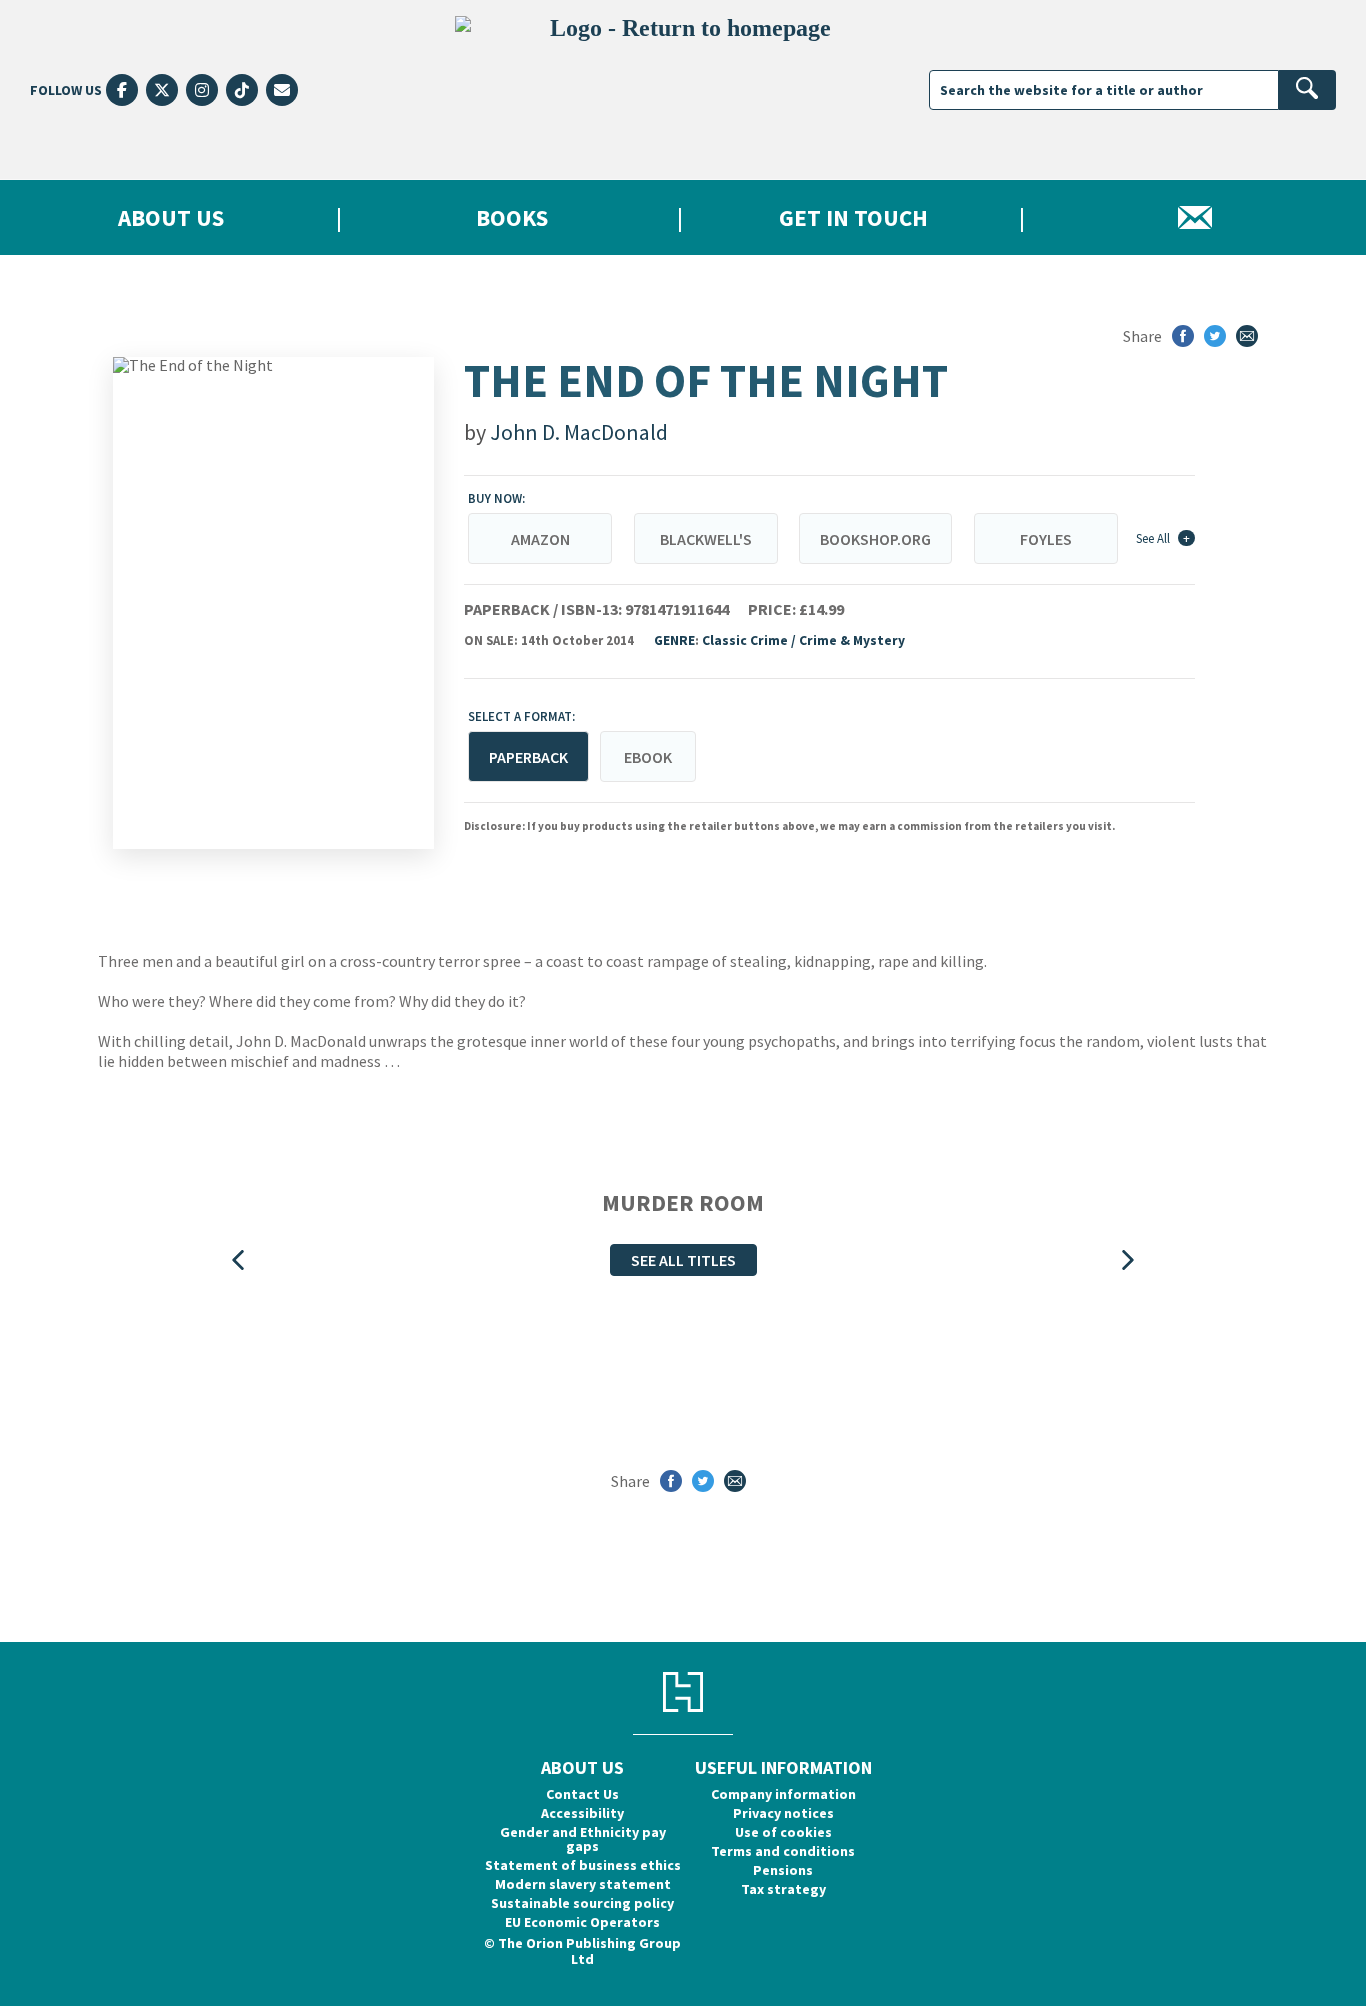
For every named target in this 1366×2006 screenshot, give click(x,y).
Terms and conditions (783, 1851)
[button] (238, 1260)
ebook (648, 757)
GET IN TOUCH (853, 217)
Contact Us (582, 1794)
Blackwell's (706, 539)
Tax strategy (783, 1889)
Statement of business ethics (583, 1865)
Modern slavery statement (583, 1884)
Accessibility (582, 1813)
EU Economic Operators (582, 1922)
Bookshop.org (875, 539)
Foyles (1046, 539)
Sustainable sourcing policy (582, 1903)
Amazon (540, 539)
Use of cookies (783, 1832)
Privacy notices (783, 1813)
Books (512, 217)
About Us (171, 217)
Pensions (783, 1870)
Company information (783, 1794)
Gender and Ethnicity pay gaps (583, 1839)
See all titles (683, 1260)
